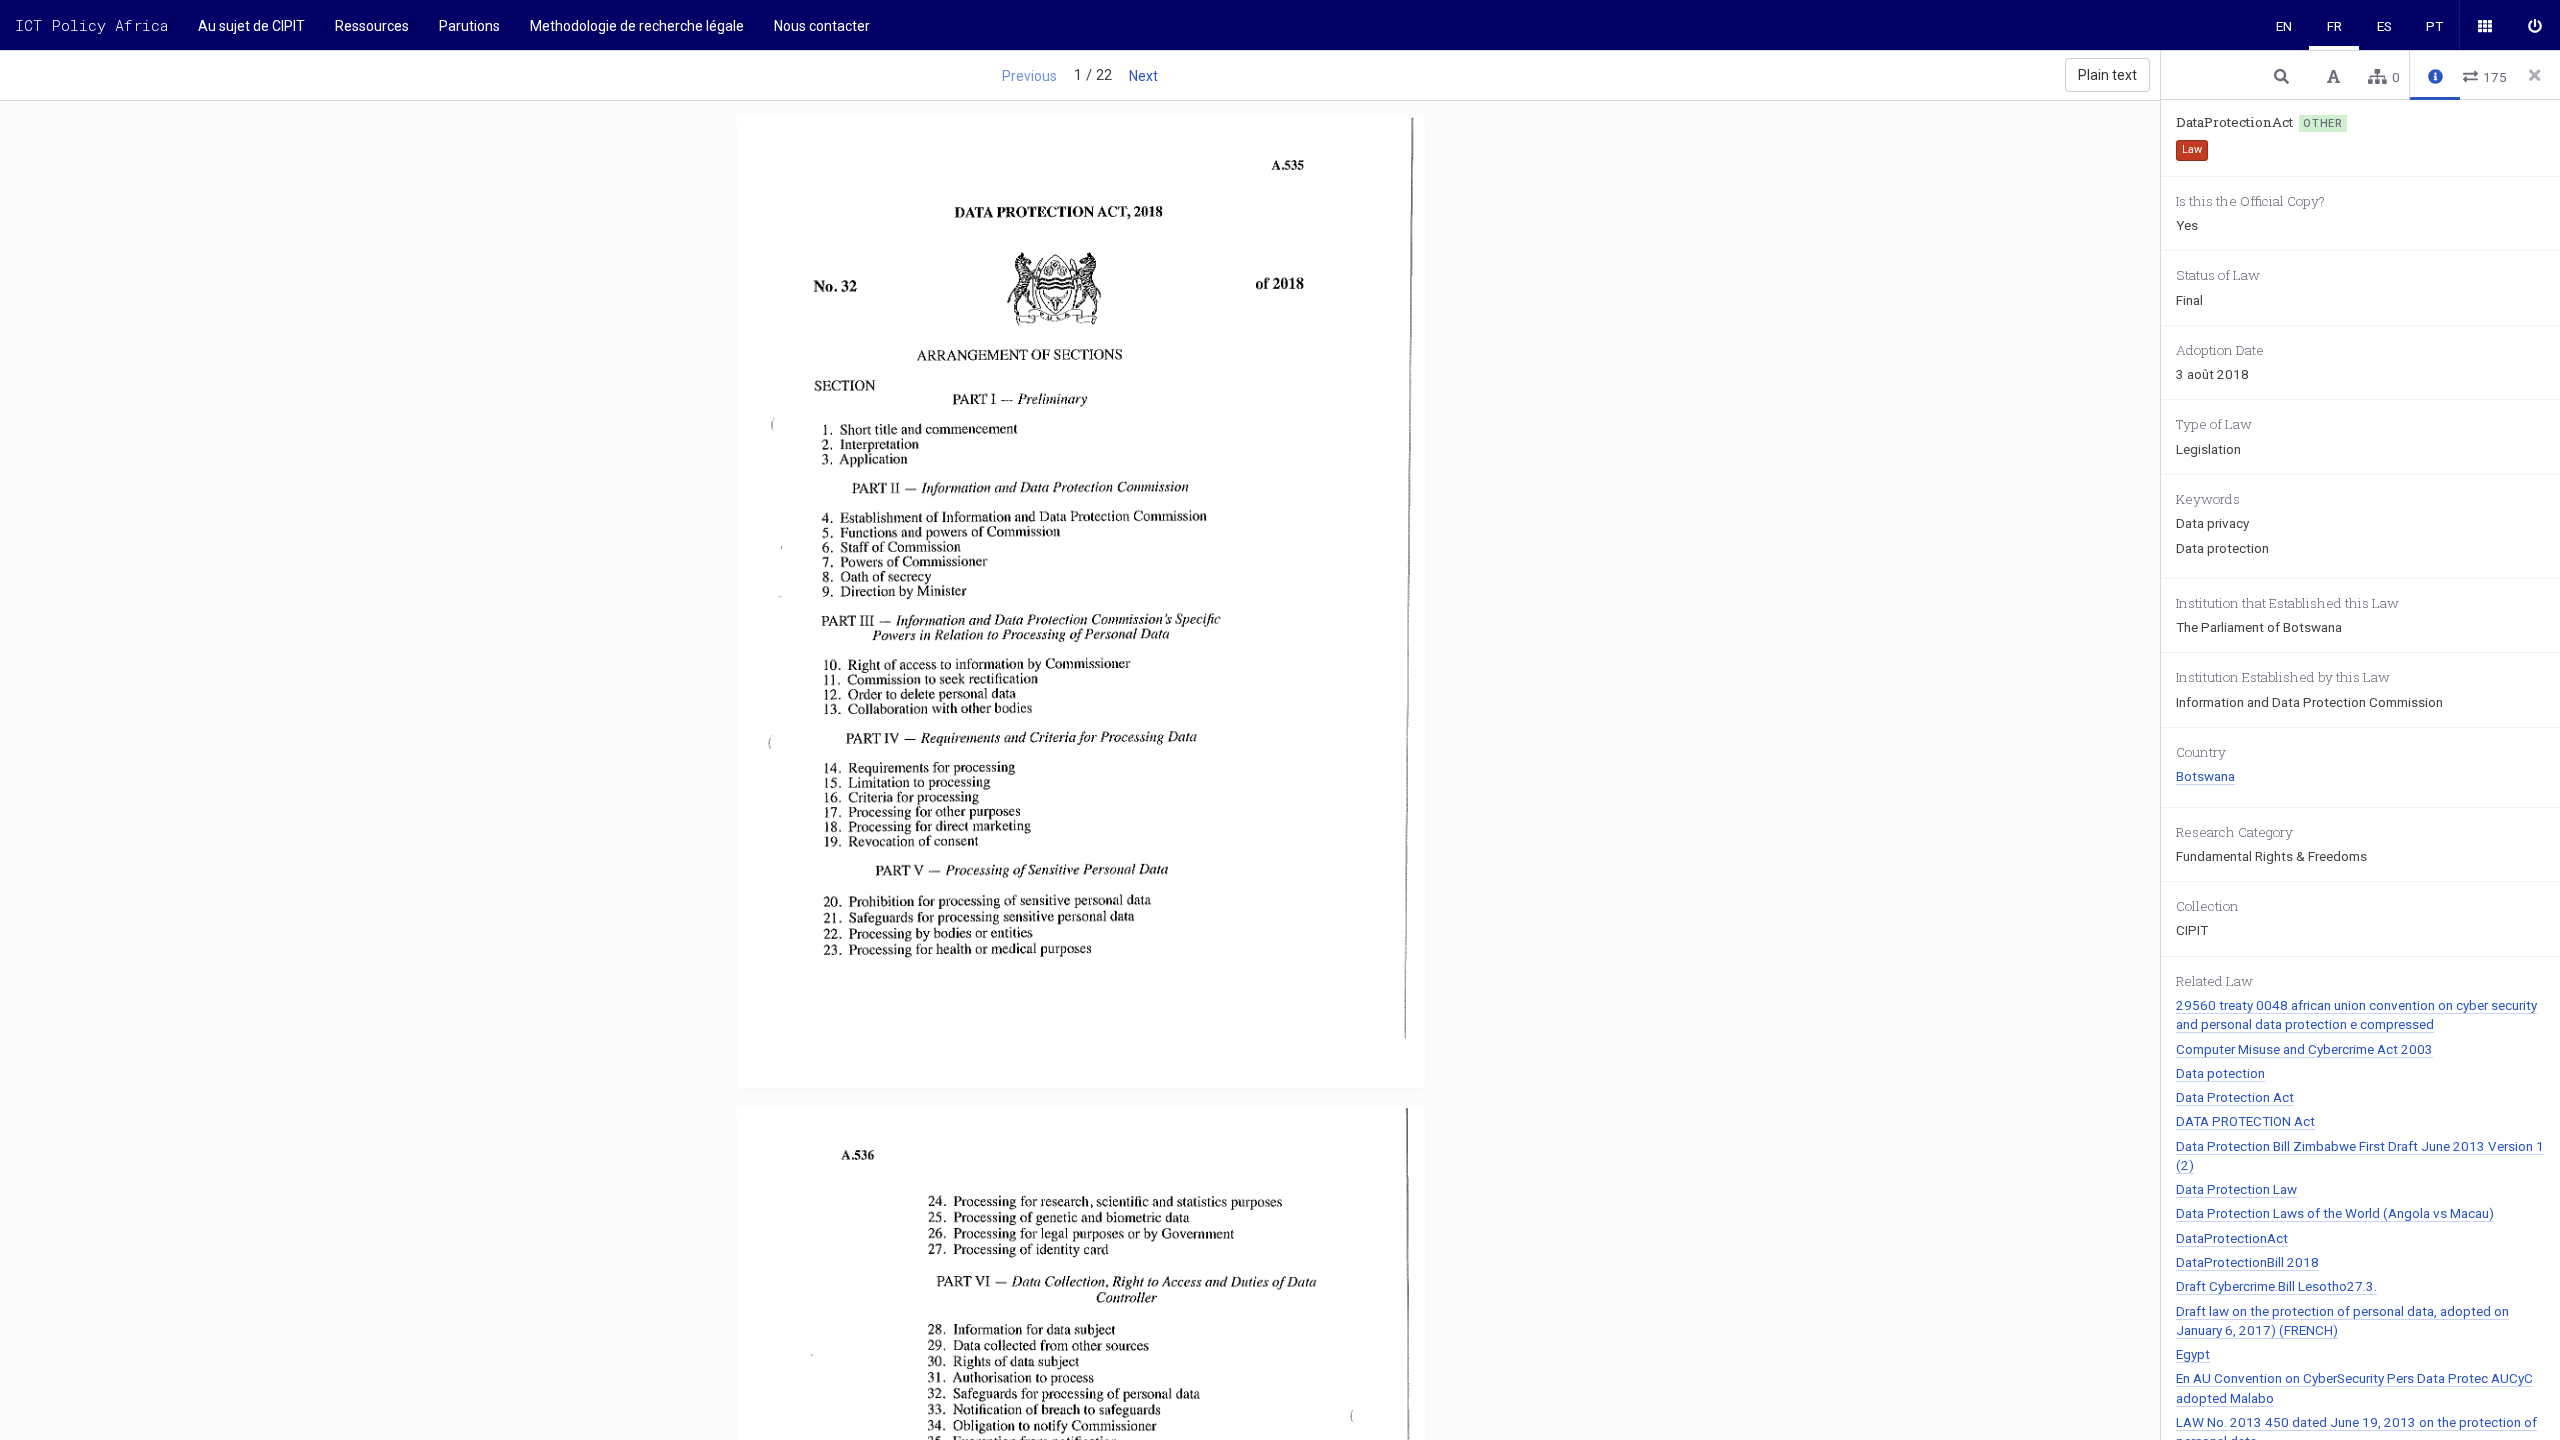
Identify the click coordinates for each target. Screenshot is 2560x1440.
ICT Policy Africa (91, 25)
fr (2334, 26)
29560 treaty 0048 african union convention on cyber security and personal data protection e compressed (2356, 1014)
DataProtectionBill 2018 (2247, 1262)
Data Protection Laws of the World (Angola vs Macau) (2335, 1213)
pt (2434, 26)
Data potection (2220, 1073)
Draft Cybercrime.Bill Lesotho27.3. (2276, 1286)
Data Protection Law (2236, 1189)
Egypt (2193, 1354)
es (2384, 26)
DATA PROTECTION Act (2245, 1121)
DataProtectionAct (2232, 1238)
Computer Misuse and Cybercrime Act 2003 (2304, 1049)
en (2284, 26)
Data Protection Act (2235, 1097)
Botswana (2205, 776)
